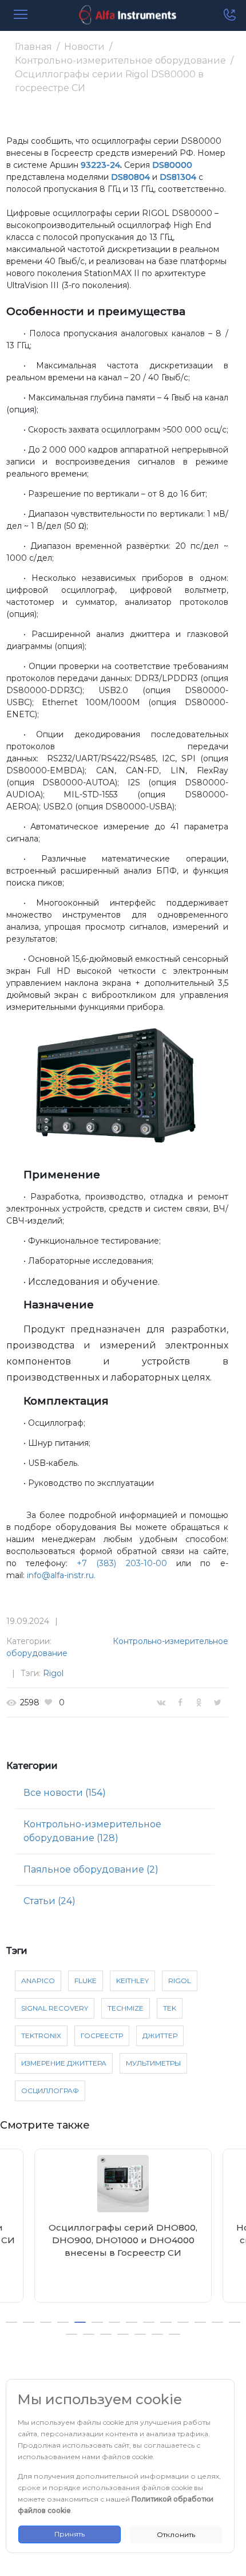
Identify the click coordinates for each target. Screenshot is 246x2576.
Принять (70, 2534)
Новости (84, 47)
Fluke (86, 1981)
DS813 (172, 177)
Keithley (132, 1981)
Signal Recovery (55, 2008)
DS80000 (172, 165)
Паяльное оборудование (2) (91, 1869)
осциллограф (50, 2091)
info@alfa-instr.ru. (61, 1575)
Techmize (126, 2008)
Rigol (53, 1673)
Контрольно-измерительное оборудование (120, 60)
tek (170, 2008)
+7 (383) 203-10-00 (122, 1563)
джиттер (160, 2036)
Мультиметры (153, 2063)
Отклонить (176, 2534)
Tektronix (41, 2036)
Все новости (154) (65, 1793)
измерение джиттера (64, 2063)
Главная (33, 47)
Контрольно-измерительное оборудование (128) (92, 1831)
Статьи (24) (49, 1901)
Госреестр (102, 2036)
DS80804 (130, 177)
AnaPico (38, 1981)
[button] (11, 2322)
